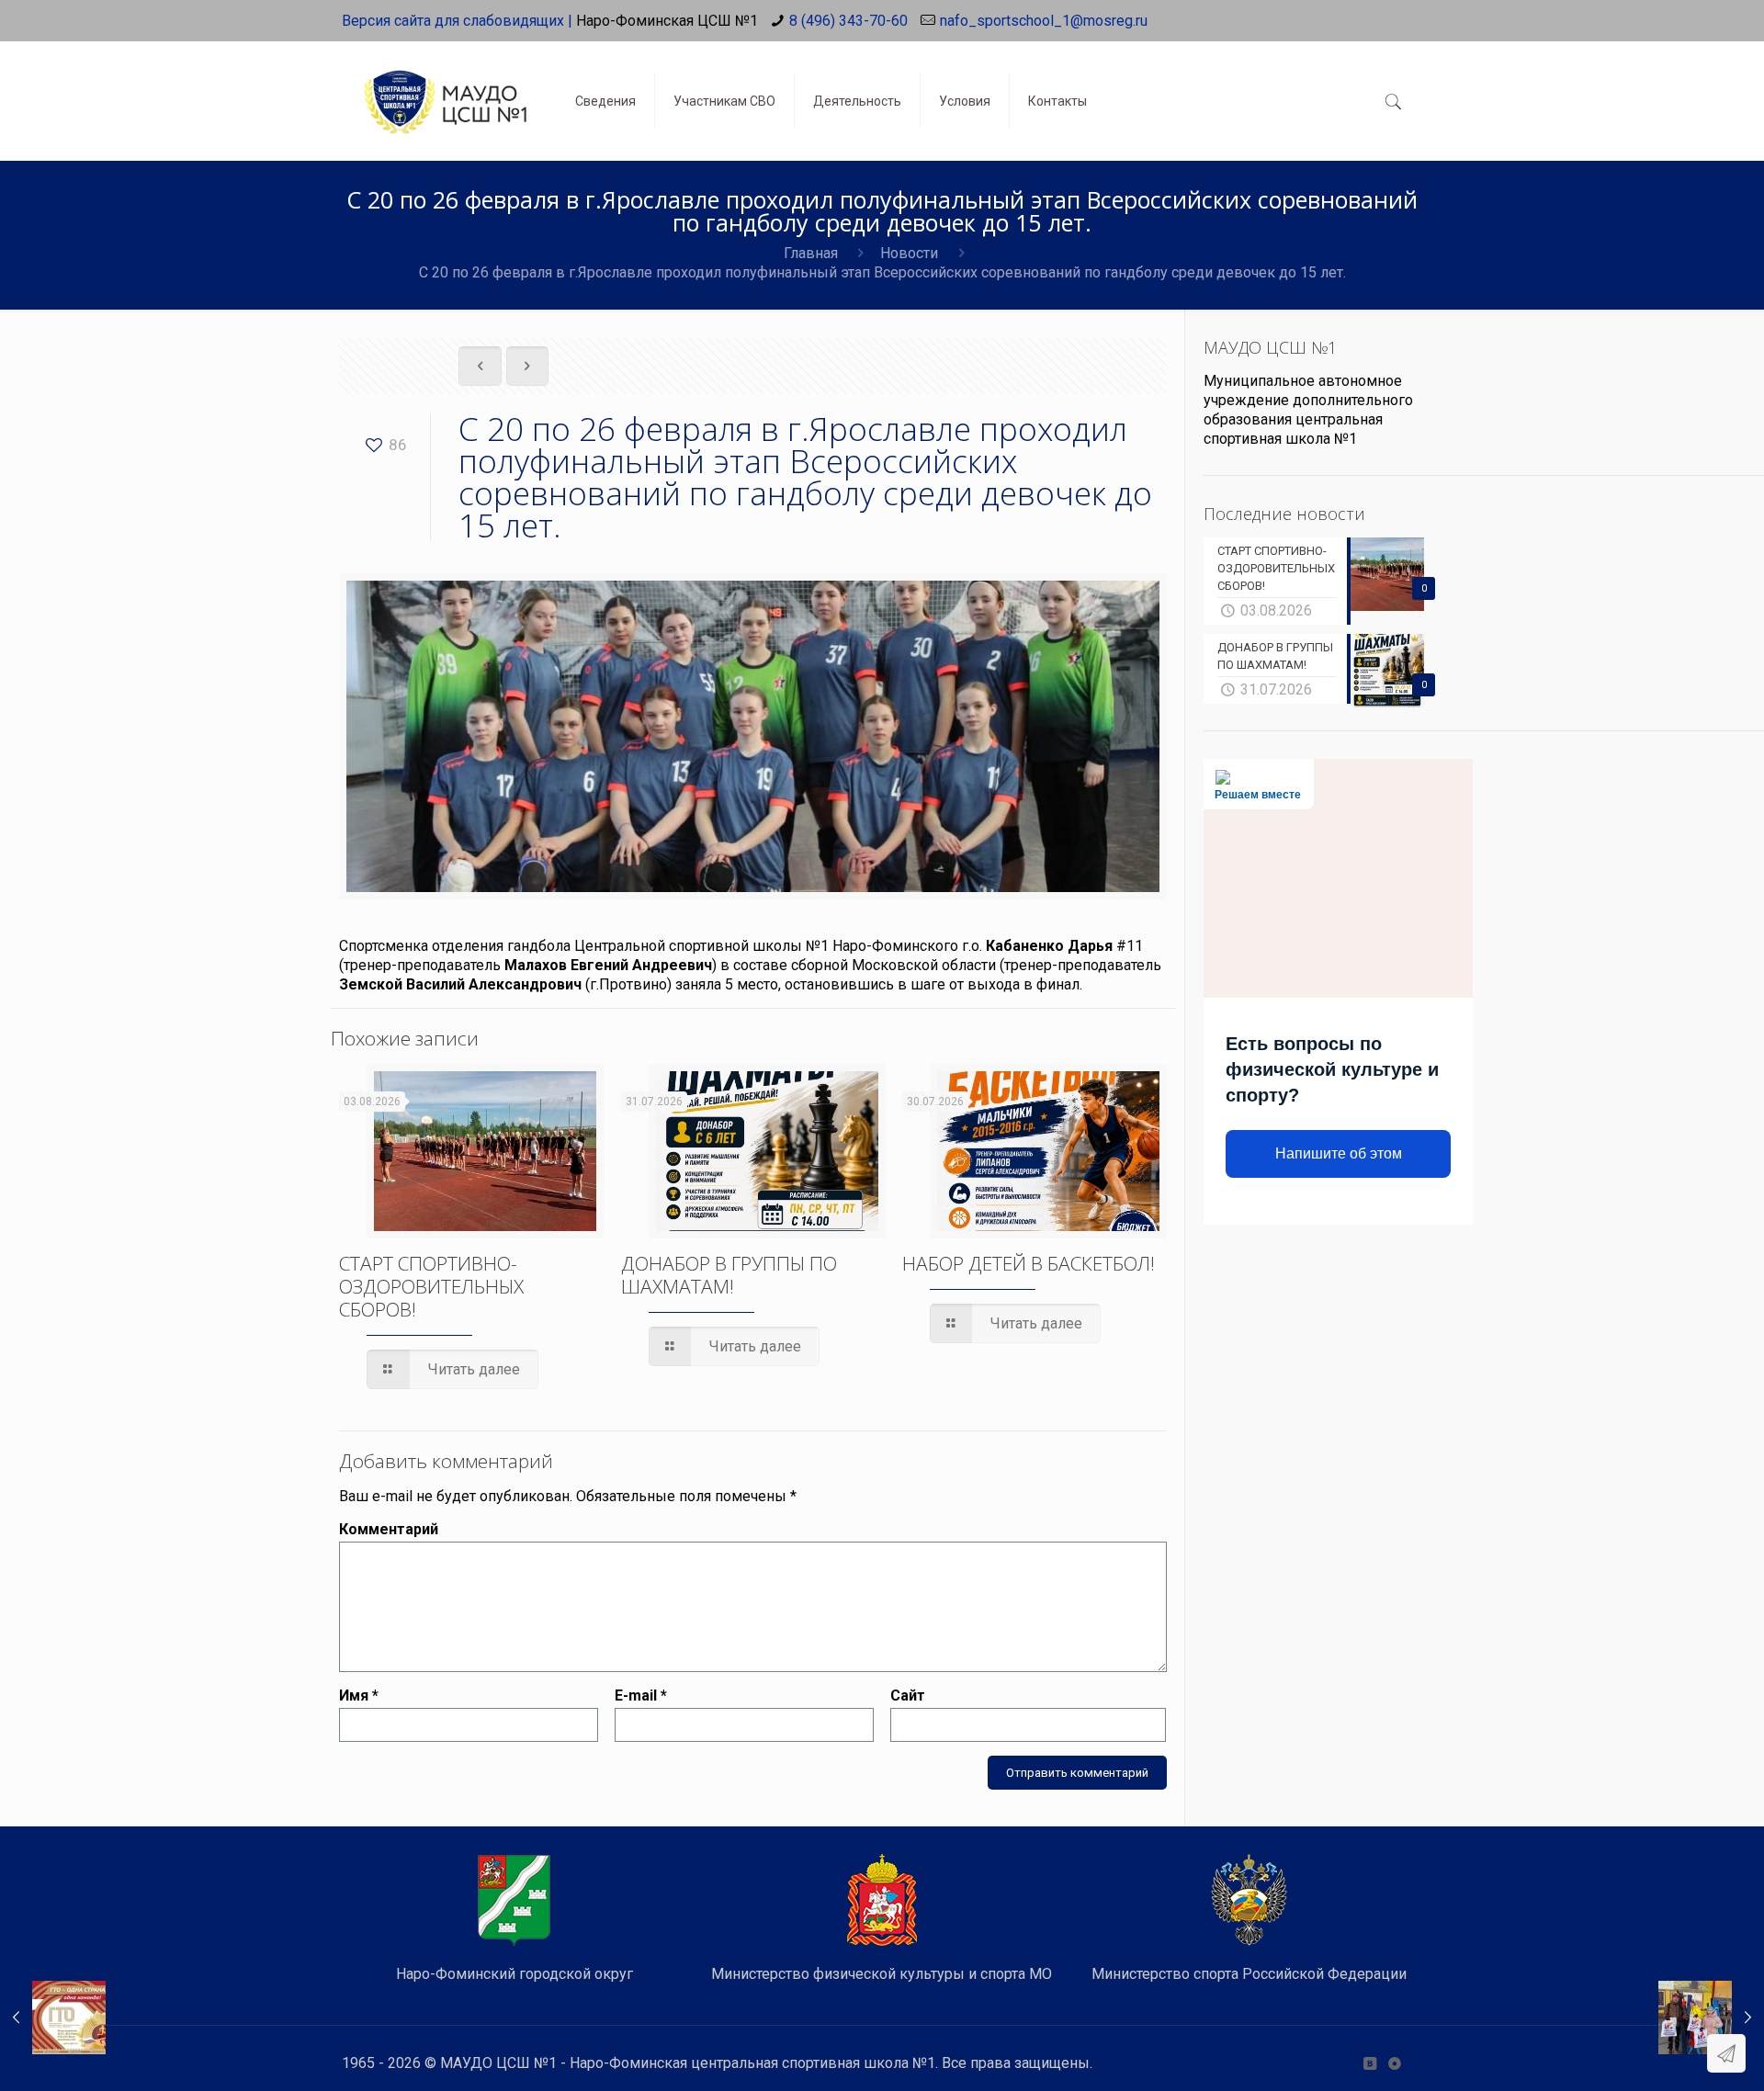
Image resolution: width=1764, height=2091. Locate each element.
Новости (909, 253)
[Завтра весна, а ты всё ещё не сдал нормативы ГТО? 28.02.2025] (53, 2018)
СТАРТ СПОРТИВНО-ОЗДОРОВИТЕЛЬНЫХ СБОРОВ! (431, 1286)
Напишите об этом (1339, 1153)
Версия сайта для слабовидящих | (457, 21)
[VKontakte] (1369, 2063)
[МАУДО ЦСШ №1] (445, 87)
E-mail (641, 1695)
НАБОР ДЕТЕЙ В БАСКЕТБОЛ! (1029, 1263)
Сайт (908, 1695)
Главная (811, 253)
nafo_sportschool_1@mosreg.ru (1044, 21)
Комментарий (389, 1529)
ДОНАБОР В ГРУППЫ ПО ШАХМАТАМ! (729, 1275)
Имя (359, 1695)
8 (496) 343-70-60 (848, 21)
